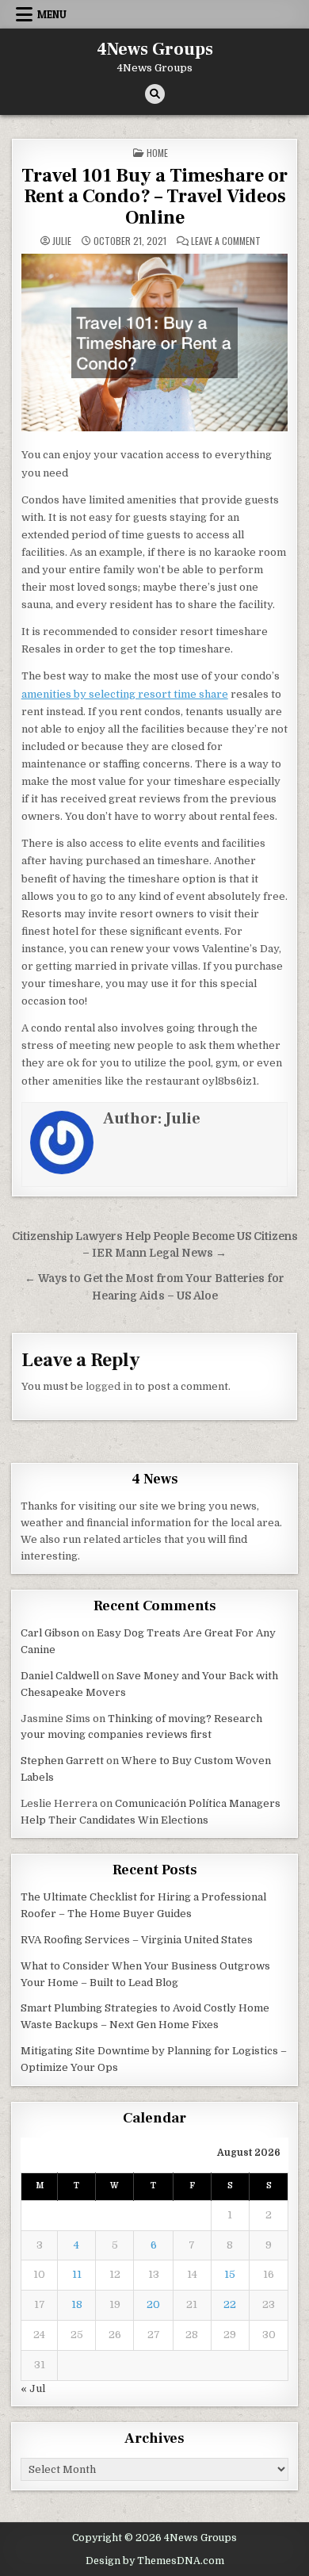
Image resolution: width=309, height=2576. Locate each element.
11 (77, 2274)
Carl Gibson (50, 1633)
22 (230, 2304)
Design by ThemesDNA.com (155, 2561)
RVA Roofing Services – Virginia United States (137, 1940)
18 (77, 2304)
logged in (109, 1386)
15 (230, 2274)
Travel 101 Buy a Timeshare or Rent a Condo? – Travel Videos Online (154, 197)
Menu (52, 14)
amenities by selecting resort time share (125, 694)
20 (153, 2304)
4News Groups (155, 49)
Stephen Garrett (62, 1761)
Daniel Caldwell (60, 1676)
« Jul (33, 2388)
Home (157, 153)
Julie (62, 241)
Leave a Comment (226, 241)
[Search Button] (155, 94)
